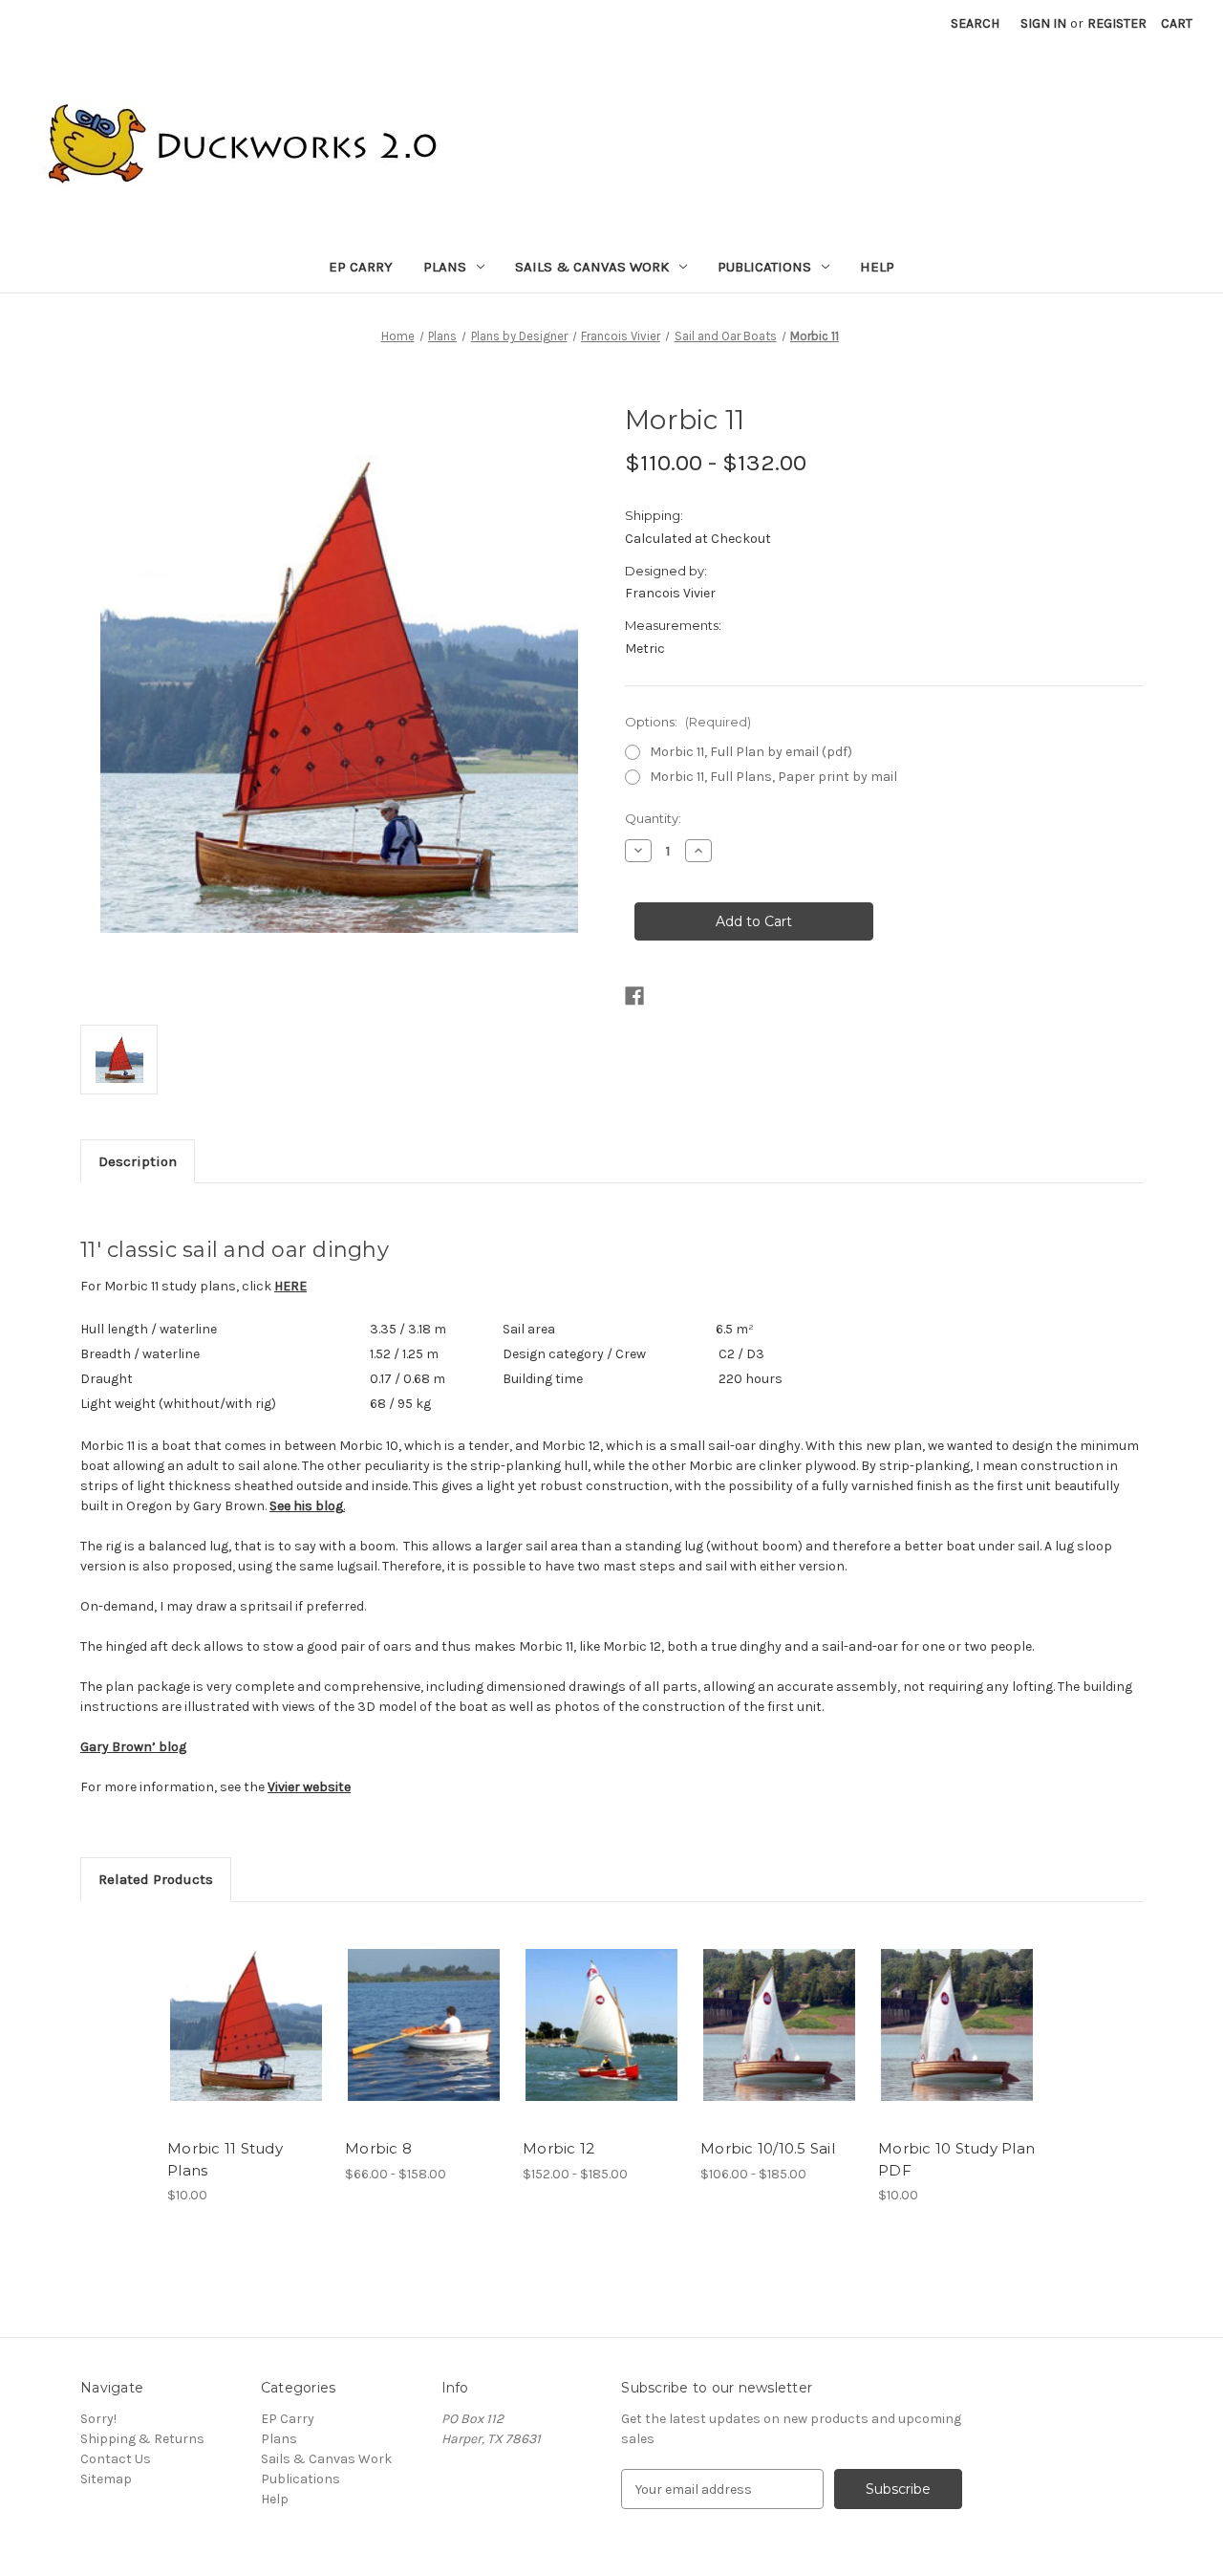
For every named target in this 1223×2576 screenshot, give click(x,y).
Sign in (1043, 23)
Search (975, 23)
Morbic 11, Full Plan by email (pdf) (751, 752)
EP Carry (361, 267)
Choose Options (424, 2025)
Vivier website (309, 1787)
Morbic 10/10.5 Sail (768, 2148)
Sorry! (98, 2419)
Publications (764, 267)
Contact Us (116, 2459)
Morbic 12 (558, 2148)
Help (877, 267)
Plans (445, 267)
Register (1117, 23)
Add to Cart (246, 2025)
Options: (688, 722)
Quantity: (653, 818)
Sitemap (106, 2479)
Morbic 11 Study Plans (225, 2159)
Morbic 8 (378, 2148)
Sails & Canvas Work (592, 267)
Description (138, 1161)
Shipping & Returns (142, 2439)
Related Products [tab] (156, 1879)
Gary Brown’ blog (133, 1747)
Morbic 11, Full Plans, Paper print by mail (773, 777)
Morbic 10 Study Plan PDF (956, 2159)
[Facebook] (634, 996)
